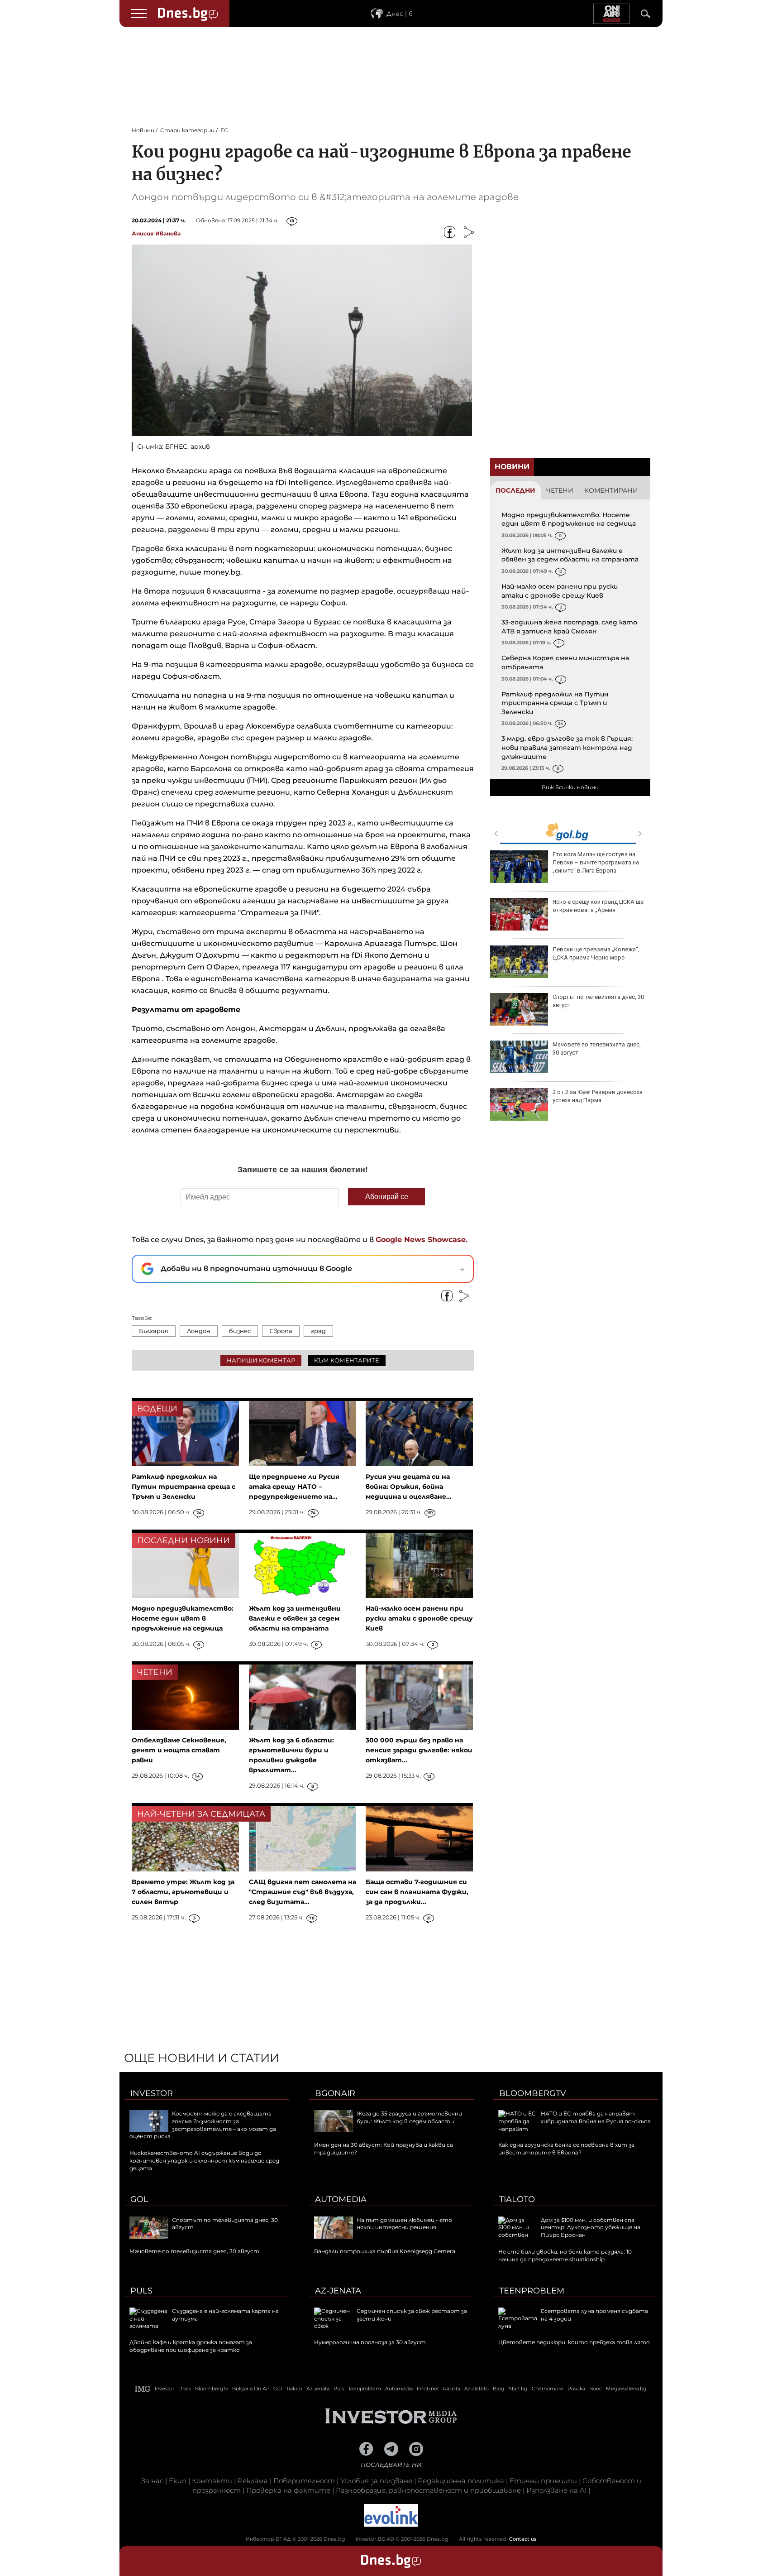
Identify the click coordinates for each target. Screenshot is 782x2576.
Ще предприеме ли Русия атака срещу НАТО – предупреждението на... (294, 1487)
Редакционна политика (461, 2481)
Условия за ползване (376, 2481)
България (154, 1331)
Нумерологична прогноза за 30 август (370, 2342)
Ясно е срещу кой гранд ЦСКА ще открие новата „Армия (598, 906)
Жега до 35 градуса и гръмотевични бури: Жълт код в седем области (409, 2117)
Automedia (341, 2199)
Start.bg (518, 2389)
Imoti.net (428, 2389)
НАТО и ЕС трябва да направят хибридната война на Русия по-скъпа (596, 2117)
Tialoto (517, 2199)
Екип (178, 2481)
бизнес (240, 1331)
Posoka (576, 2389)
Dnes (185, 2389)
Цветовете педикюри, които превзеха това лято (574, 2342)
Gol (139, 2199)
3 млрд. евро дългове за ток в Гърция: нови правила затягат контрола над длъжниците (567, 747)
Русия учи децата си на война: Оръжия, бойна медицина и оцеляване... (409, 1487)
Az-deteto (477, 2389)
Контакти (212, 2481)
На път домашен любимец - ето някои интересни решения (404, 2224)
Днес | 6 (400, 14)
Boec (596, 2389)
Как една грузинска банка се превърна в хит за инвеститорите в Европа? (566, 2149)
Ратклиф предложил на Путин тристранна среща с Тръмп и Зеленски (555, 703)
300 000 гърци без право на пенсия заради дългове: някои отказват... (419, 1750)
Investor (152, 2093)
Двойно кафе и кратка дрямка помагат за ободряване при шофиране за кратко (191, 2346)
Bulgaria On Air (251, 2389)
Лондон (199, 1331)
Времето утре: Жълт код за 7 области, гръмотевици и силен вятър (183, 1892)
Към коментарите (347, 1360)
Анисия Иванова (156, 233)
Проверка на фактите (288, 2490)
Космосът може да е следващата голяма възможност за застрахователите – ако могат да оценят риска (203, 2125)
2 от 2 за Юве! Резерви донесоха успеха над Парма (598, 1096)
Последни (515, 490)
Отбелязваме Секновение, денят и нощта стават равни (179, 1750)
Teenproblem (532, 2291)
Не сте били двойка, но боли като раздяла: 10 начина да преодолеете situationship (565, 2255)
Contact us (523, 2539)
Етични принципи (543, 2481)
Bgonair (335, 2093)
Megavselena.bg (626, 2389)
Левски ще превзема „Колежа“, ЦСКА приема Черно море (596, 953)
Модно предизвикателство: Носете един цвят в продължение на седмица (569, 519)
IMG (143, 2389)
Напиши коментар (261, 1360)
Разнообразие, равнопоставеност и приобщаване (428, 2490)
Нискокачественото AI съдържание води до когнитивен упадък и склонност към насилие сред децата (204, 2161)
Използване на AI (556, 2490)
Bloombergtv (533, 2093)
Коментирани (611, 490)
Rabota (452, 2389)
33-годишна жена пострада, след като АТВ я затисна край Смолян (569, 627)
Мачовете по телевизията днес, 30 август (597, 1048)
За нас (152, 2481)
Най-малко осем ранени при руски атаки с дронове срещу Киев (560, 591)
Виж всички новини (570, 787)
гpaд (318, 1331)
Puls (141, 2291)
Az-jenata (338, 2291)
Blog (499, 2389)
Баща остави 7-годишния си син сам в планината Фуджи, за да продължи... (417, 1892)
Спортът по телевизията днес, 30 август (598, 1001)
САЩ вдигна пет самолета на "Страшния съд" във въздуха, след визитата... (303, 1892)
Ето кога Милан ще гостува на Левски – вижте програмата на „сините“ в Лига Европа (596, 862)
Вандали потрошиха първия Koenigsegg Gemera (385, 2251)
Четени (560, 490)
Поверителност (304, 2481)
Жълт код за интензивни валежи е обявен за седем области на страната (570, 555)
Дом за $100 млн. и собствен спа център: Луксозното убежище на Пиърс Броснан (591, 2228)
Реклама (253, 2481)
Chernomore (548, 2389)
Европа (281, 1331)
